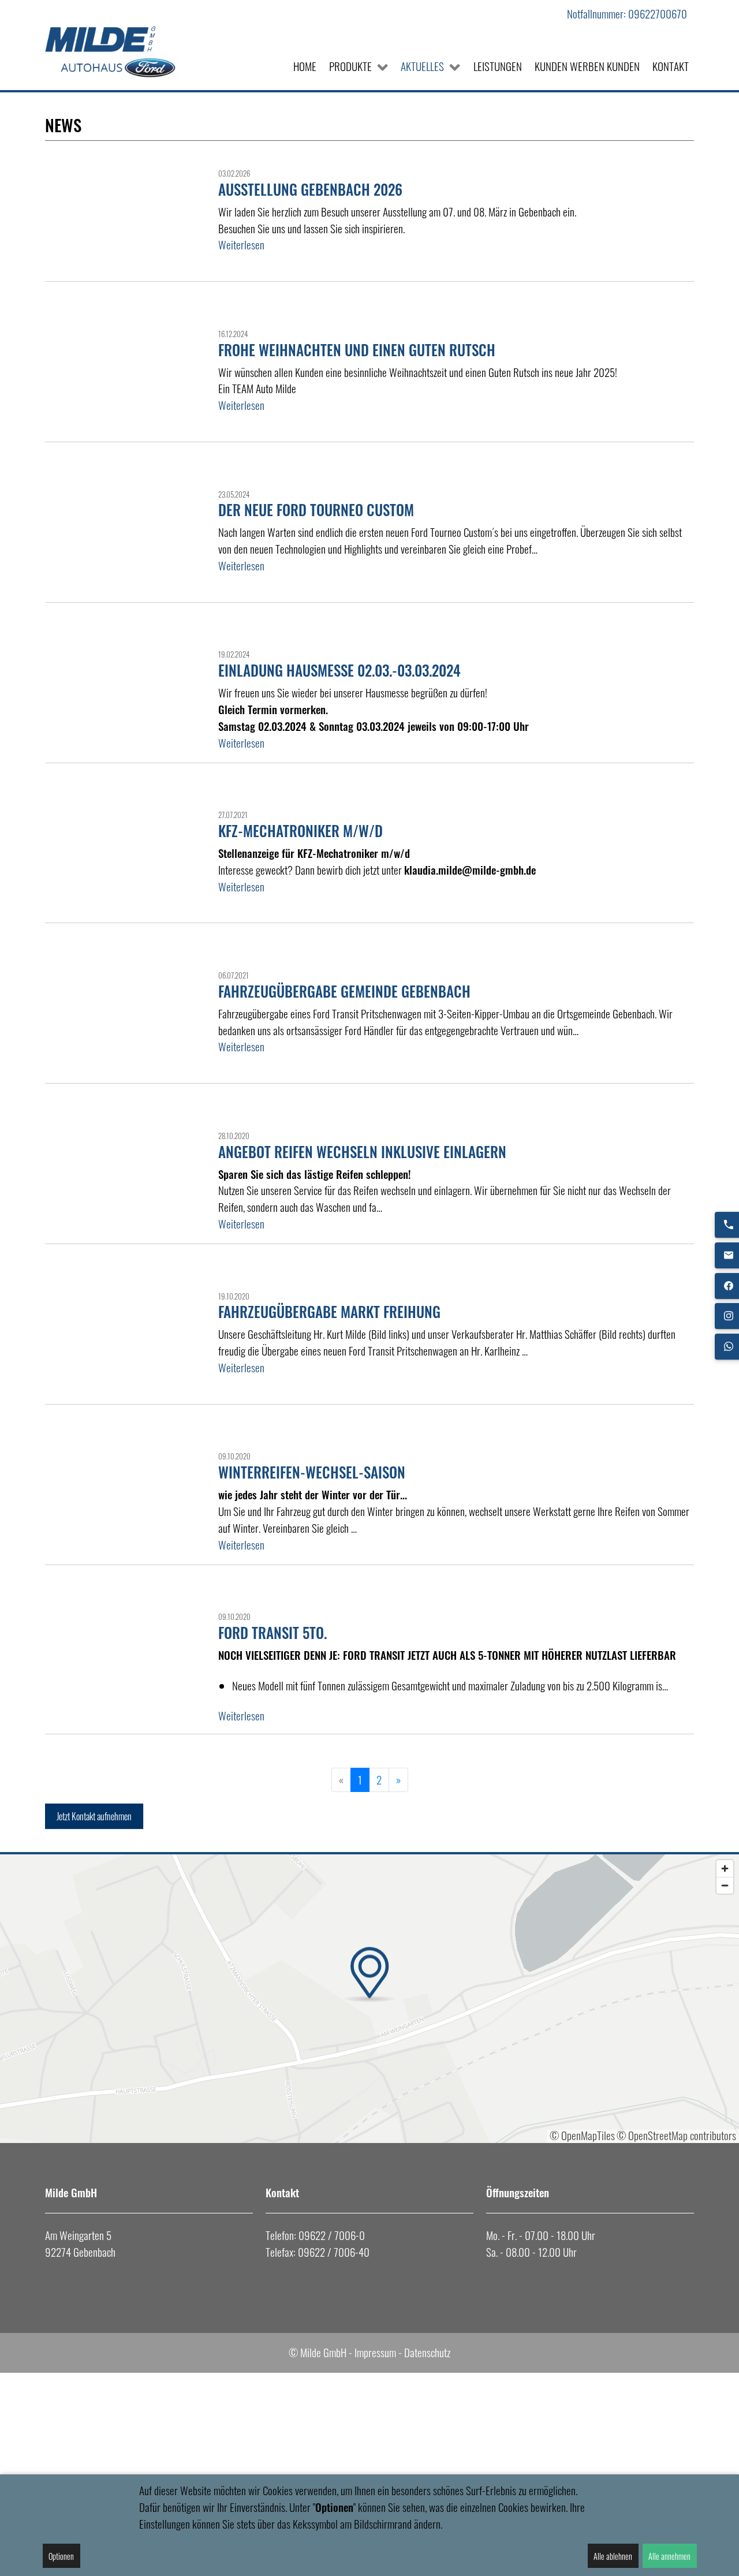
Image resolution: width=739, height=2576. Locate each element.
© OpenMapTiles (582, 2135)
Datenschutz (427, 2352)
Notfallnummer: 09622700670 (627, 14)
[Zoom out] (725, 1885)
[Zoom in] (725, 1868)
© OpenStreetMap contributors (676, 2135)
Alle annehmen (669, 2556)
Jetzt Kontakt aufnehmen (94, 1816)
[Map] (369, 1999)
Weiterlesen (241, 245)
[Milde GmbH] (117, 51)
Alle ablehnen (613, 2556)
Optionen (61, 2556)
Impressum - (378, 2352)
